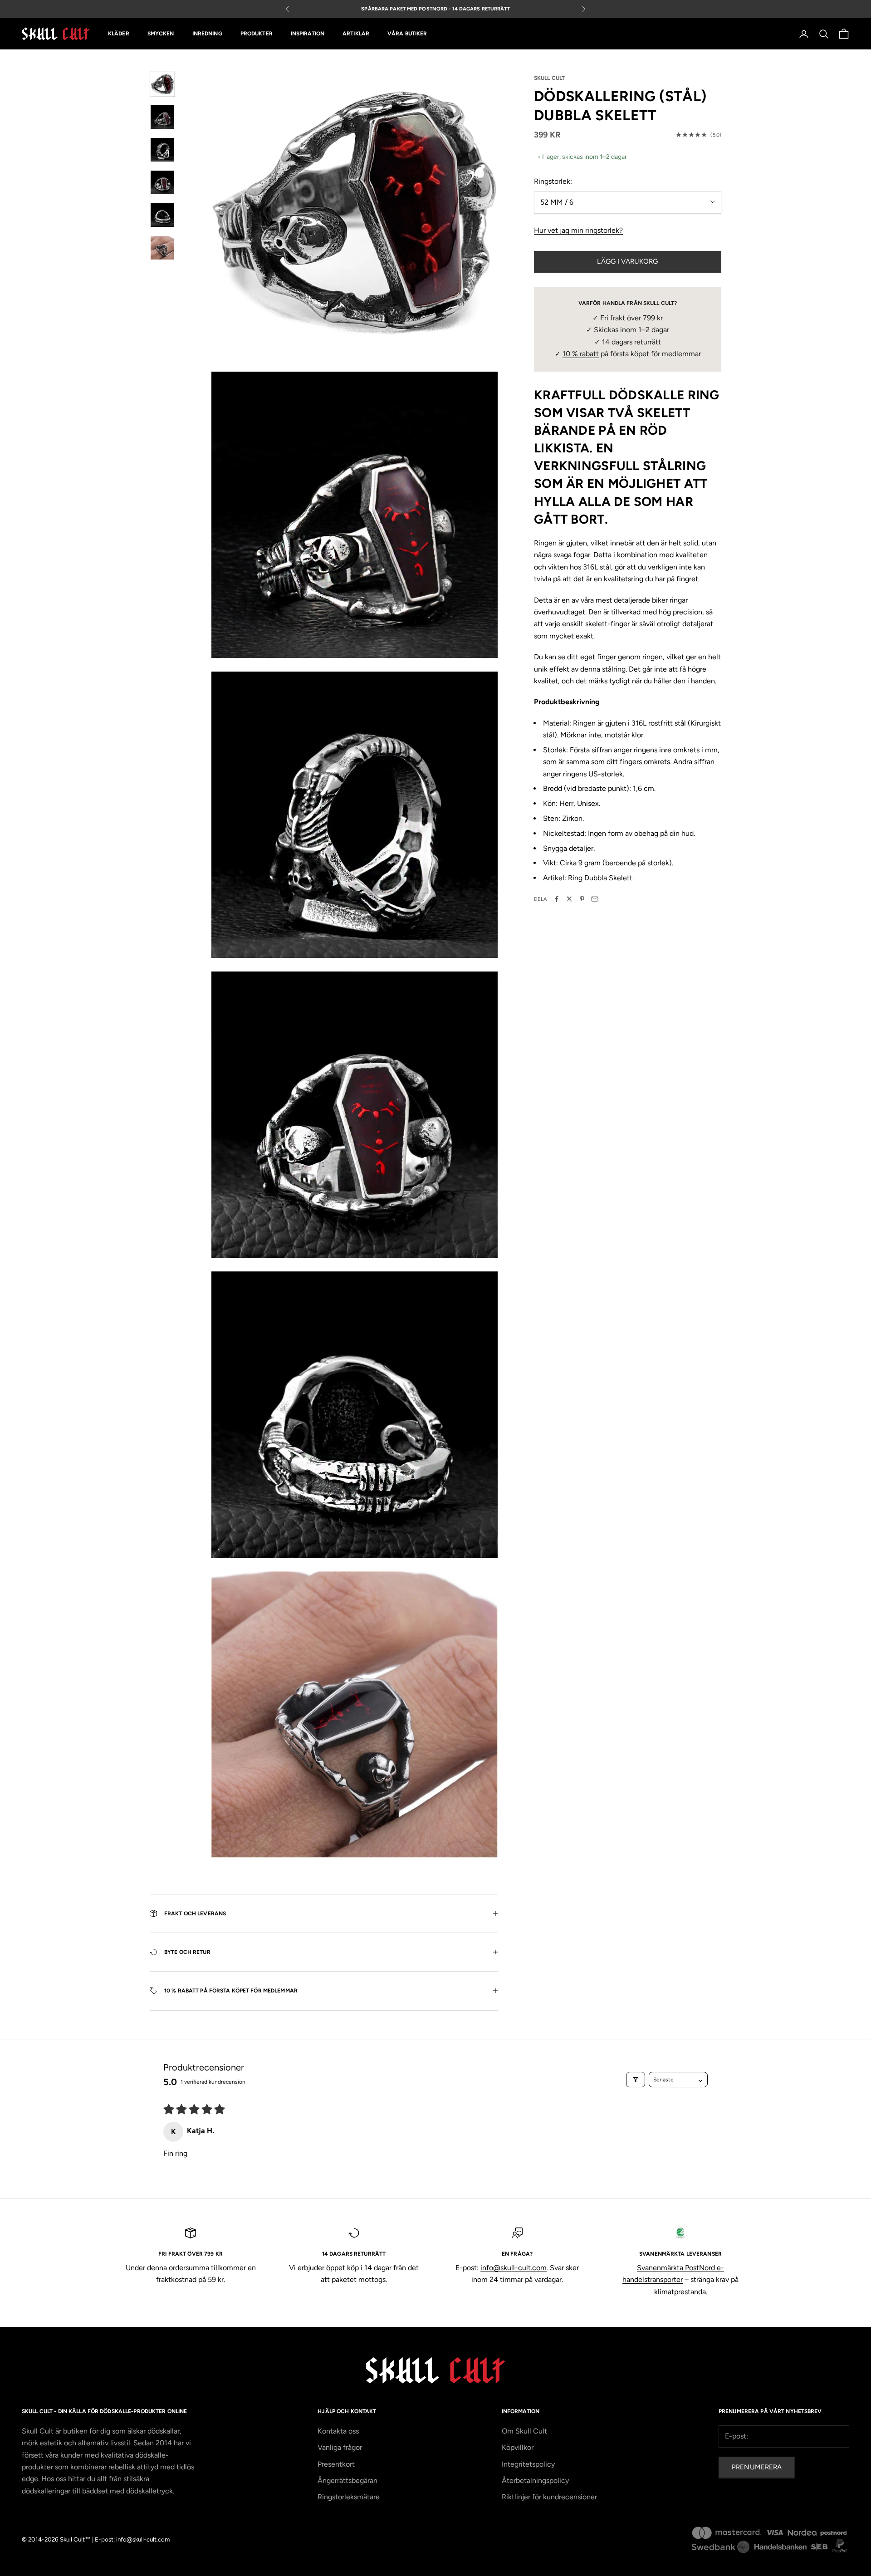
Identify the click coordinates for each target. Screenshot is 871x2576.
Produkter (257, 34)
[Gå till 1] (162, 84)
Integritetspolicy (528, 2464)
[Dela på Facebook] (557, 899)
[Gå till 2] (162, 117)
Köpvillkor (518, 2447)
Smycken (161, 34)
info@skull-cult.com (514, 2268)
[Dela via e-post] (595, 899)
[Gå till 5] (162, 215)
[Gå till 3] (162, 150)
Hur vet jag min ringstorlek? (578, 230)
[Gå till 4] (162, 182)
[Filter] (636, 2080)
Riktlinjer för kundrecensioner (549, 2497)
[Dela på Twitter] (569, 899)
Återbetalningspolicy (535, 2480)
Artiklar (356, 34)
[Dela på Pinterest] (582, 899)
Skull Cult (549, 78)
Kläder (119, 34)
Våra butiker (407, 34)
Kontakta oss (338, 2431)
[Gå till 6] (162, 248)
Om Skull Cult (524, 2431)
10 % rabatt (581, 354)
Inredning (207, 34)
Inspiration (308, 34)
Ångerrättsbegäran (347, 2480)
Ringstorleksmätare (349, 2497)
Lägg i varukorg (627, 261)
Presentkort (336, 2464)
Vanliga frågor (340, 2447)
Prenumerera (757, 2467)
